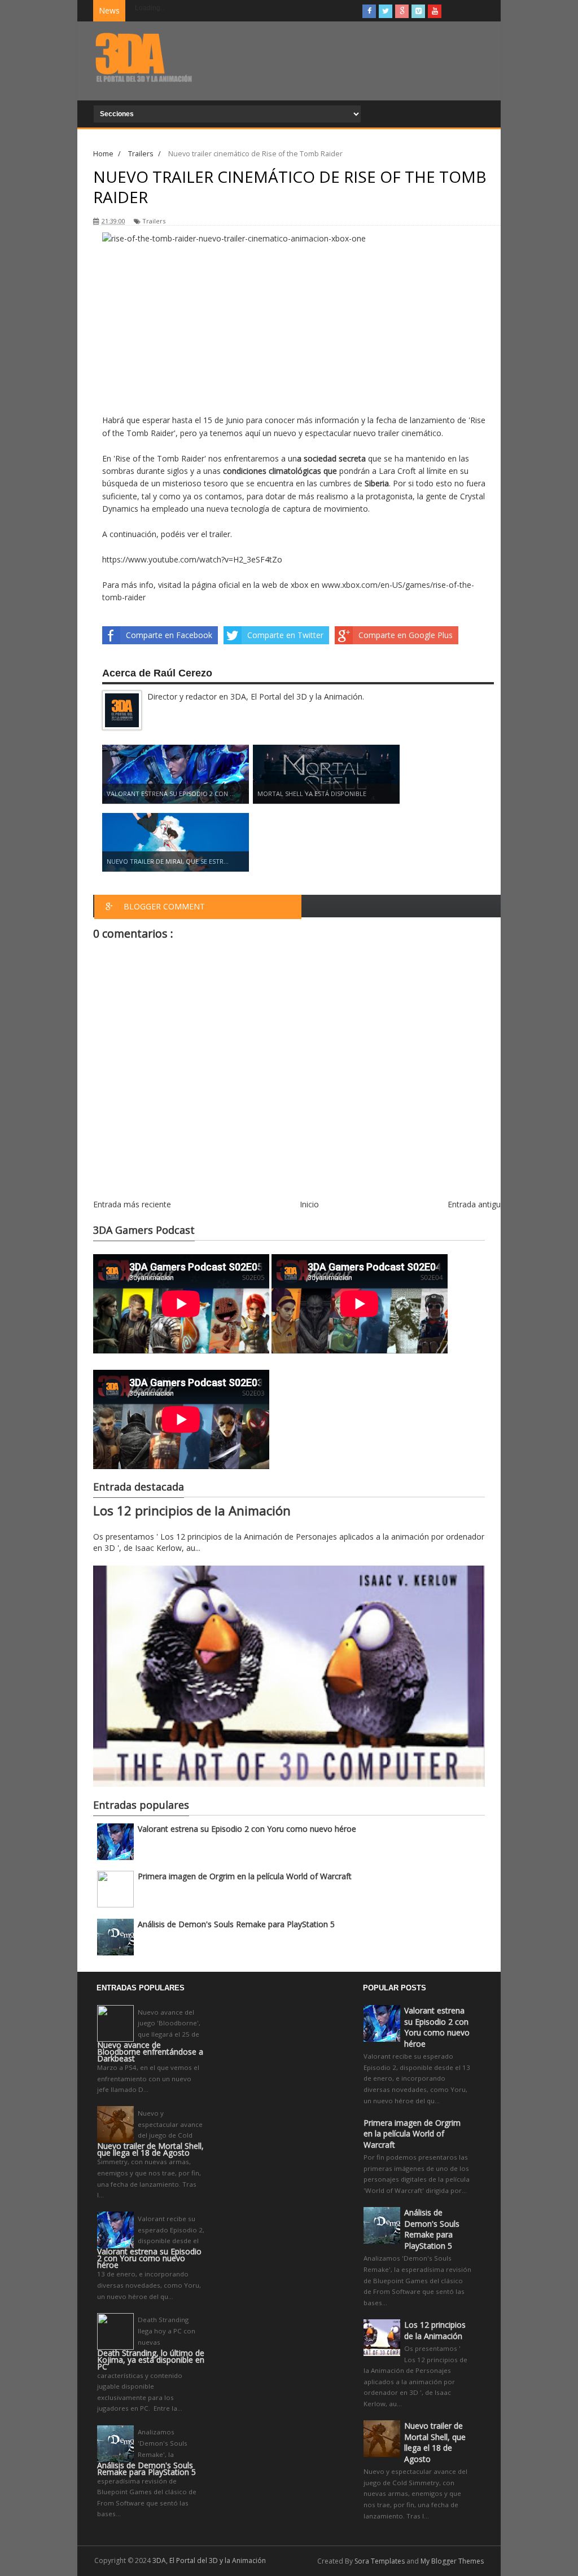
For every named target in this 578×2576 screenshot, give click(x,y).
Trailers (154, 221)
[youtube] (435, 11)
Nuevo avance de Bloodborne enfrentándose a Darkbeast (150, 2052)
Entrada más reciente (132, 1204)
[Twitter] (386, 11)
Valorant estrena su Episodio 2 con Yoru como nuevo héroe (247, 1829)
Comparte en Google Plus (406, 635)
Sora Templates (380, 2561)
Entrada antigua (476, 1204)
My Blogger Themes (452, 2561)
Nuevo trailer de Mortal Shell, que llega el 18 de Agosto (150, 2149)
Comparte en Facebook (169, 635)
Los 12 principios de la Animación (192, 1511)
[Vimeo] (418, 11)
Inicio (309, 1204)
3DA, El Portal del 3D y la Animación (209, 2560)
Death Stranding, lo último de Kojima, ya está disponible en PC (151, 2360)
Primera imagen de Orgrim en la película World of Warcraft (245, 1876)
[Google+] (402, 11)
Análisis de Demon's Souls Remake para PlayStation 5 (236, 1924)
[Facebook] (369, 11)
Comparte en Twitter (285, 635)
